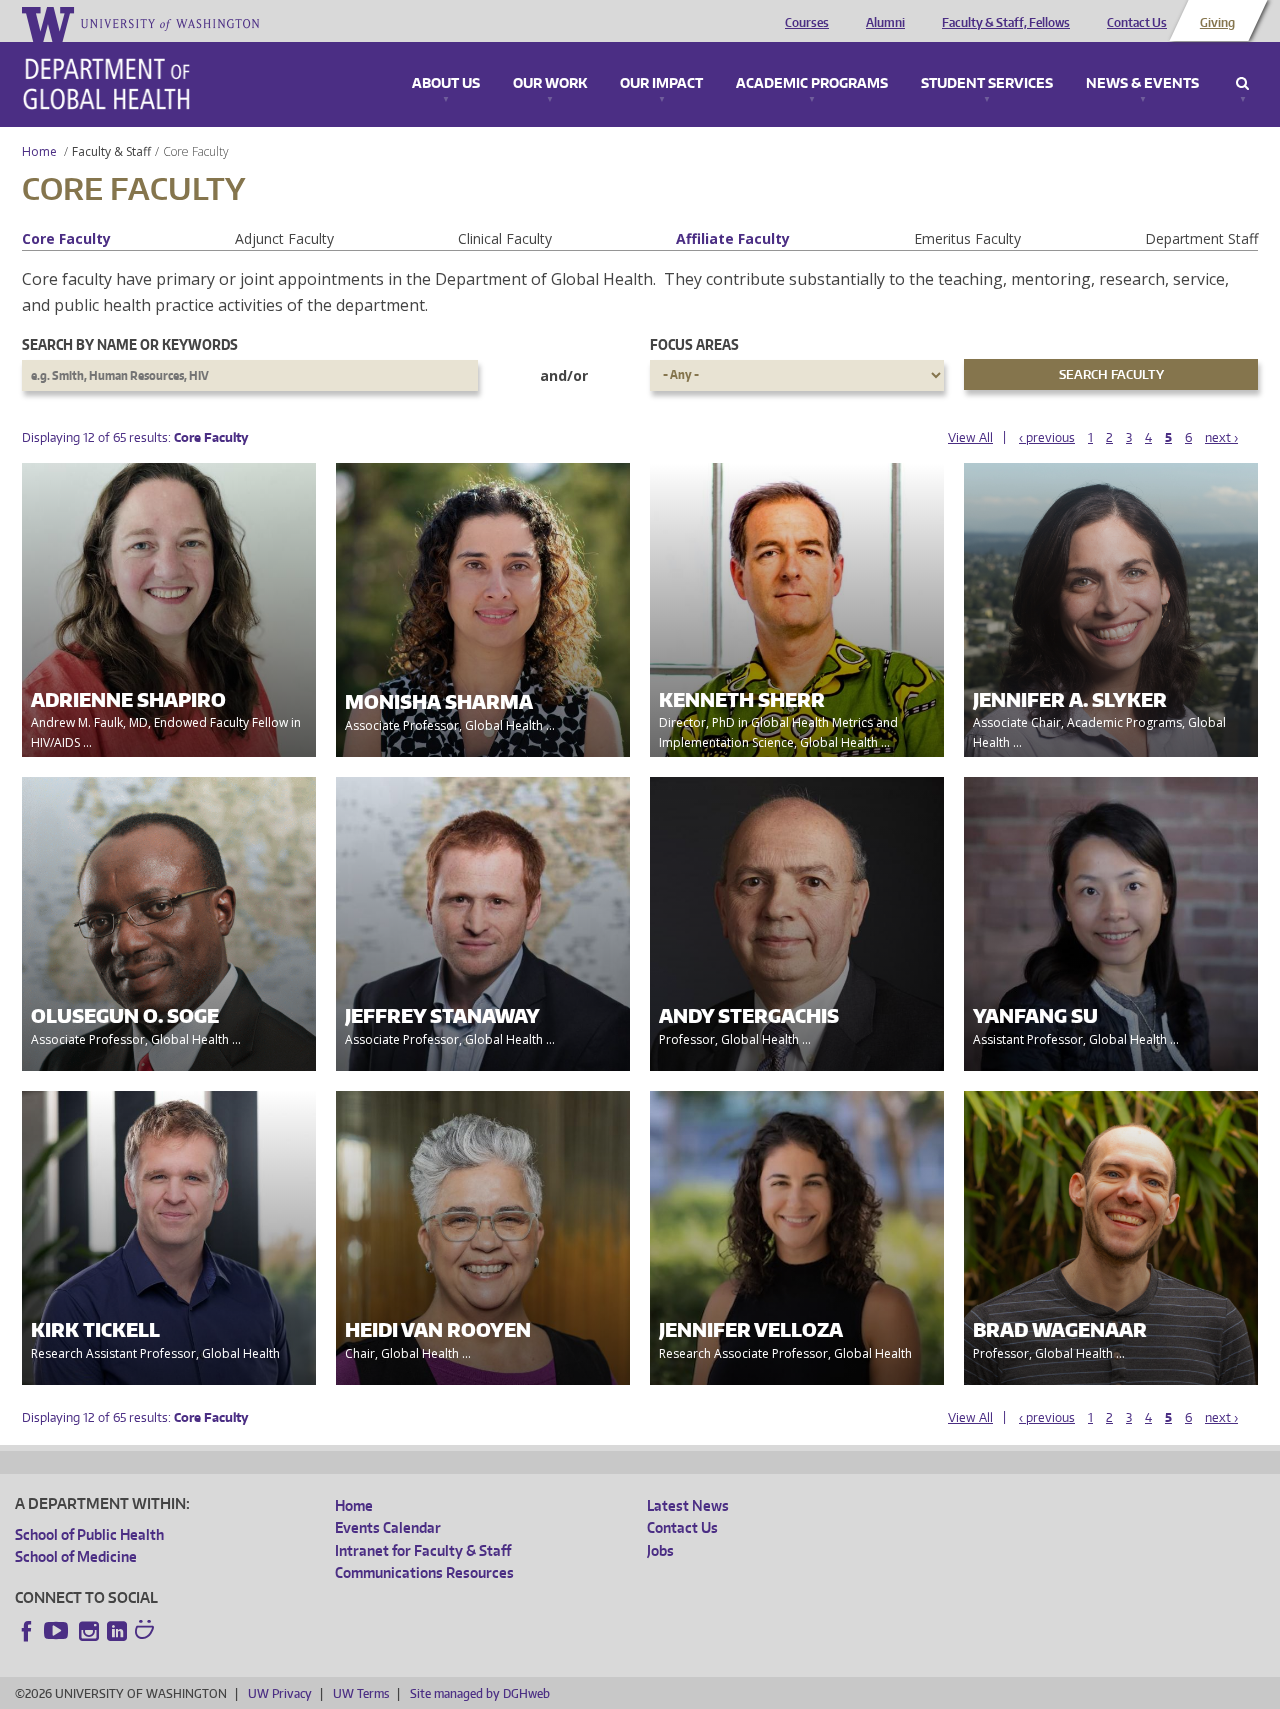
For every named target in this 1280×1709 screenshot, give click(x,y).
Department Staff (1201, 238)
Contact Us (1137, 23)
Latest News (688, 1505)
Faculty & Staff (111, 151)
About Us (446, 84)
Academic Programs (812, 84)
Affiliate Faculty (733, 238)
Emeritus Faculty (967, 238)
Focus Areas (694, 344)
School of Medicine (76, 1556)
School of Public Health (89, 1534)
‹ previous (1047, 437)
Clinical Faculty (505, 238)
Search (1242, 84)
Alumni (885, 23)
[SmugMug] (147, 1632)
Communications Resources (424, 1572)
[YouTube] (58, 1631)
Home (39, 151)
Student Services (987, 84)
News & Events (1142, 84)
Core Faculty (66, 238)
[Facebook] (27, 1631)
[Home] (106, 84)
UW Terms (361, 1693)
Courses (807, 23)
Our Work (550, 84)
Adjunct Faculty (284, 238)
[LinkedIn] (117, 1631)
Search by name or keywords (130, 344)
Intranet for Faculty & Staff (423, 1550)
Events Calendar (388, 1527)
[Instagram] (89, 1631)
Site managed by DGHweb (480, 1693)
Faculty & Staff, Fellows (1006, 23)
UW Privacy (280, 1693)
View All (970, 437)
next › (1221, 437)
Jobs (660, 1550)
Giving (1217, 23)
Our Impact (661, 84)
